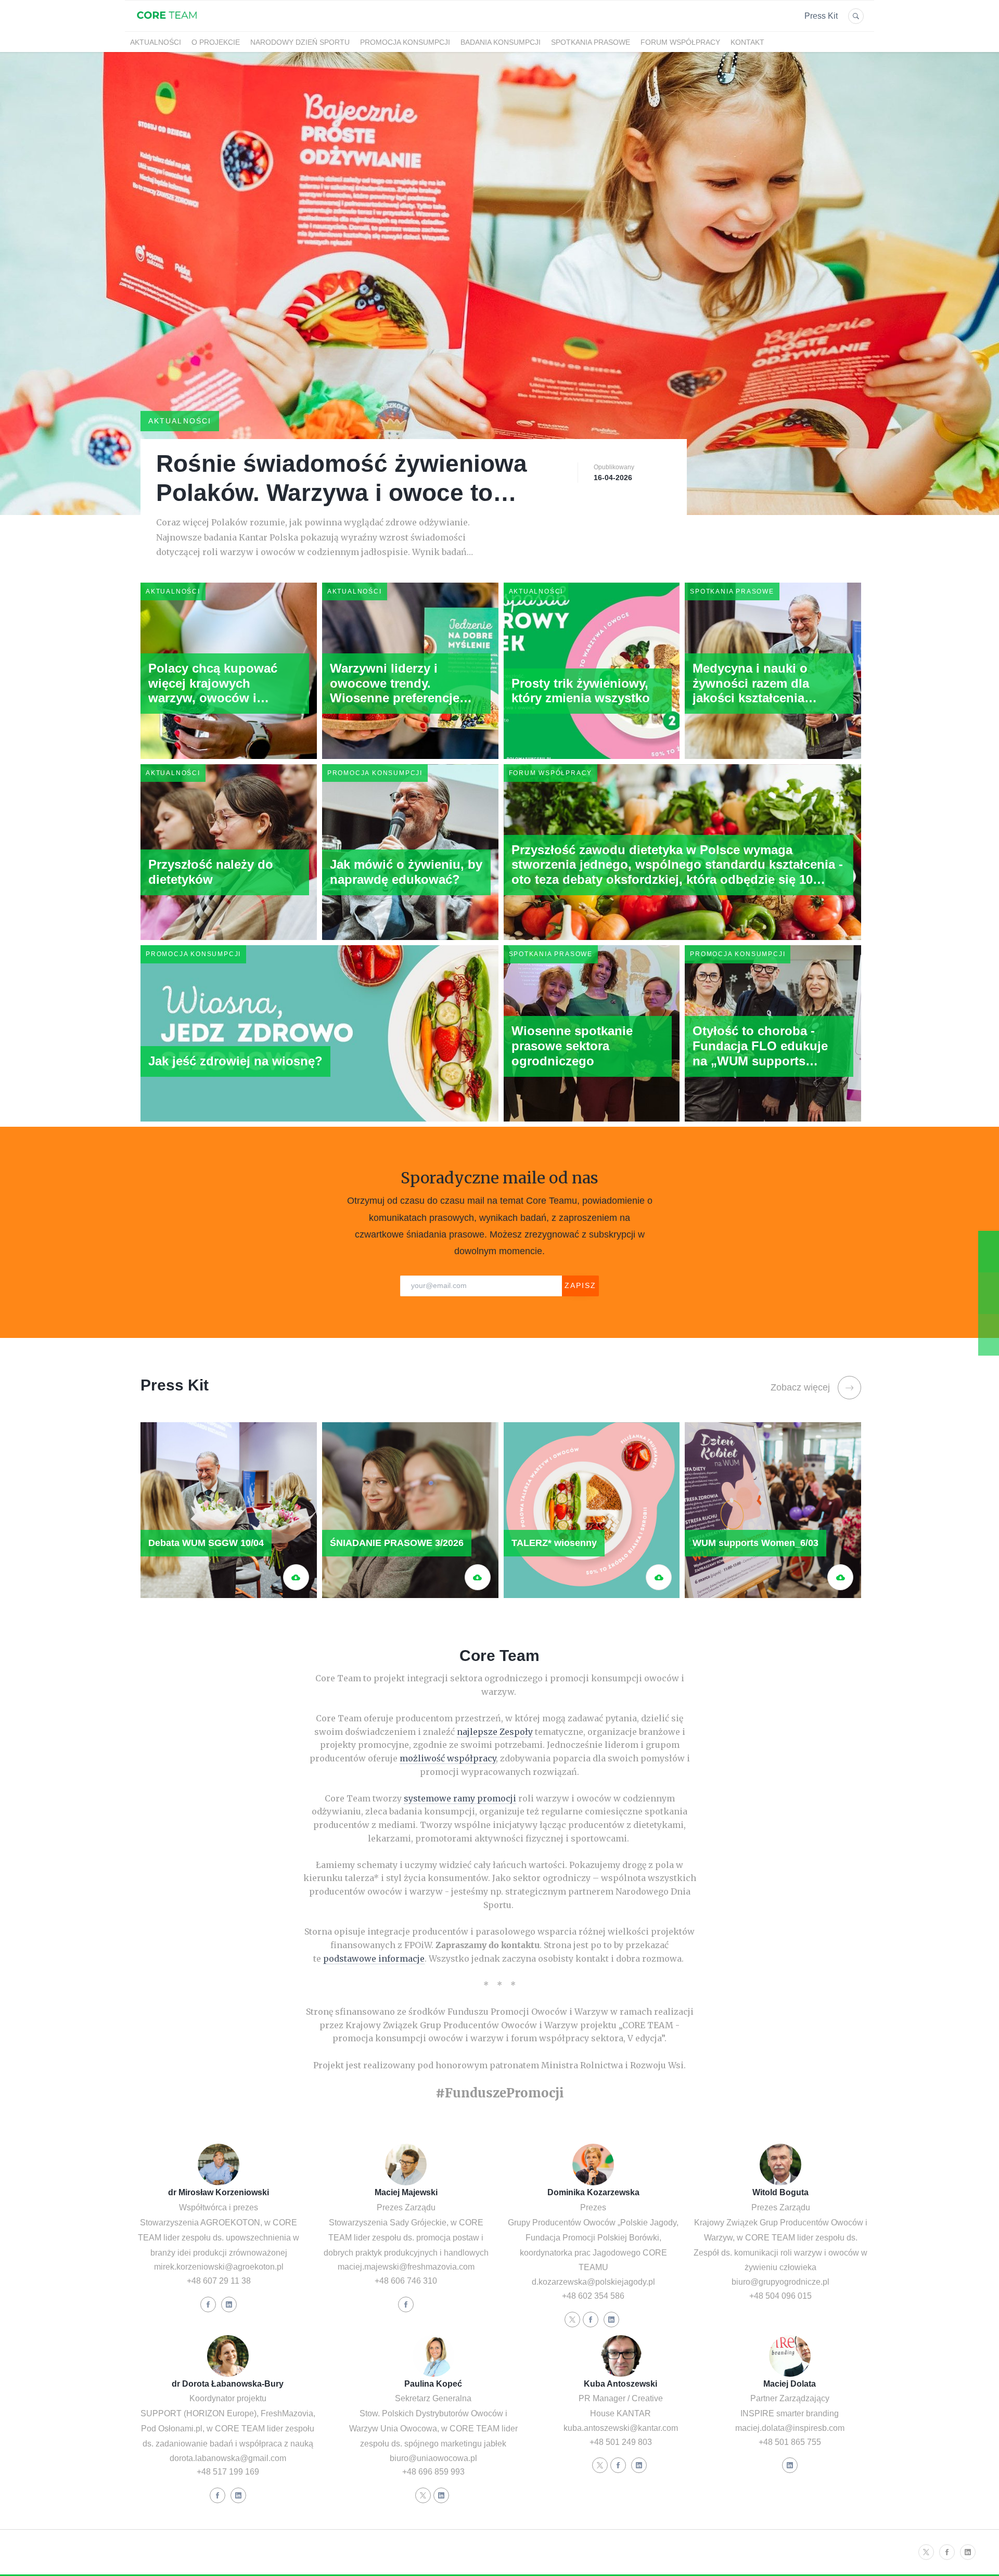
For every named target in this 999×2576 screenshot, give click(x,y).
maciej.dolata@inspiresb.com (790, 2428)
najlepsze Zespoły (495, 1732)
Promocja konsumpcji (405, 42)
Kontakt (747, 42)
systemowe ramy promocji (460, 1798)
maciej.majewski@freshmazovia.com (406, 2267)
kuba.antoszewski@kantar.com (621, 2428)
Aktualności (156, 42)
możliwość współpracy (448, 1758)
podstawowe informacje (374, 1959)
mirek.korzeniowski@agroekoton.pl (219, 2267)
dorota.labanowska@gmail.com (228, 2458)
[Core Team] (167, 25)
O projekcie (216, 42)
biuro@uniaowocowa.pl (433, 2458)
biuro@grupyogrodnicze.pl (780, 2282)
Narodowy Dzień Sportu (300, 42)
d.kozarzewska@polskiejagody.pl (593, 2282)
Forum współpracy (680, 42)
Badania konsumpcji (501, 42)
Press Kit (821, 16)
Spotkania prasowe (591, 42)
